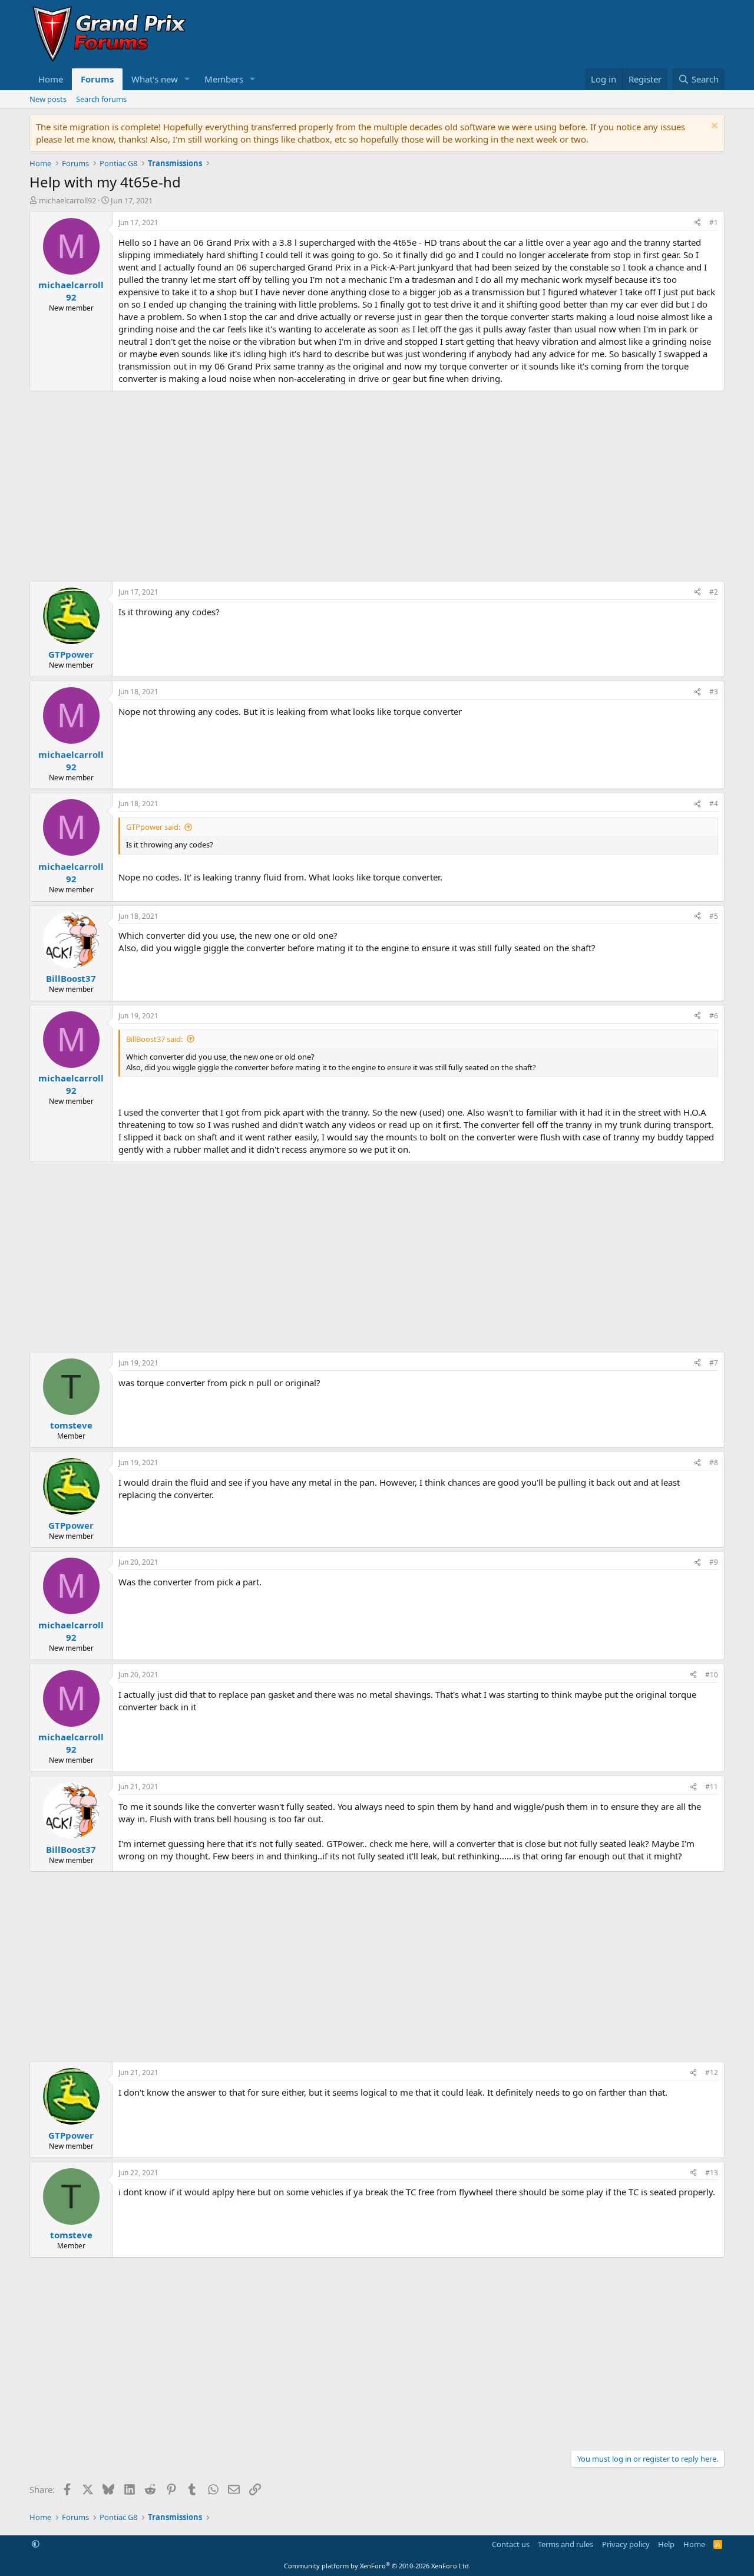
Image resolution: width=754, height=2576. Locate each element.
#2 (714, 592)
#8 (714, 1462)
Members (224, 79)
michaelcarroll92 (67, 200)
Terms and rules (565, 2544)
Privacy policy (626, 2544)
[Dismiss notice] (713, 127)
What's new (155, 79)
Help (666, 2544)
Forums (97, 79)
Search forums (101, 99)
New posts (48, 99)
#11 (712, 1787)
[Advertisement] (377, 486)
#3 (714, 692)
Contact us (511, 2544)
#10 (712, 1675)
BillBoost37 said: (154, 1039)
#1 (714, 222)
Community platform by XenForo (377, 2566)
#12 (712, 2072)
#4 (714, 804)
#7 (714, 1363)
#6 (714, 1016)
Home (51, 79)
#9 (714, 1562)
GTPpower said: (153, 827)
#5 (714, 916)
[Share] (697, 223)
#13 (712, 2173)
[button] (187, 79)
